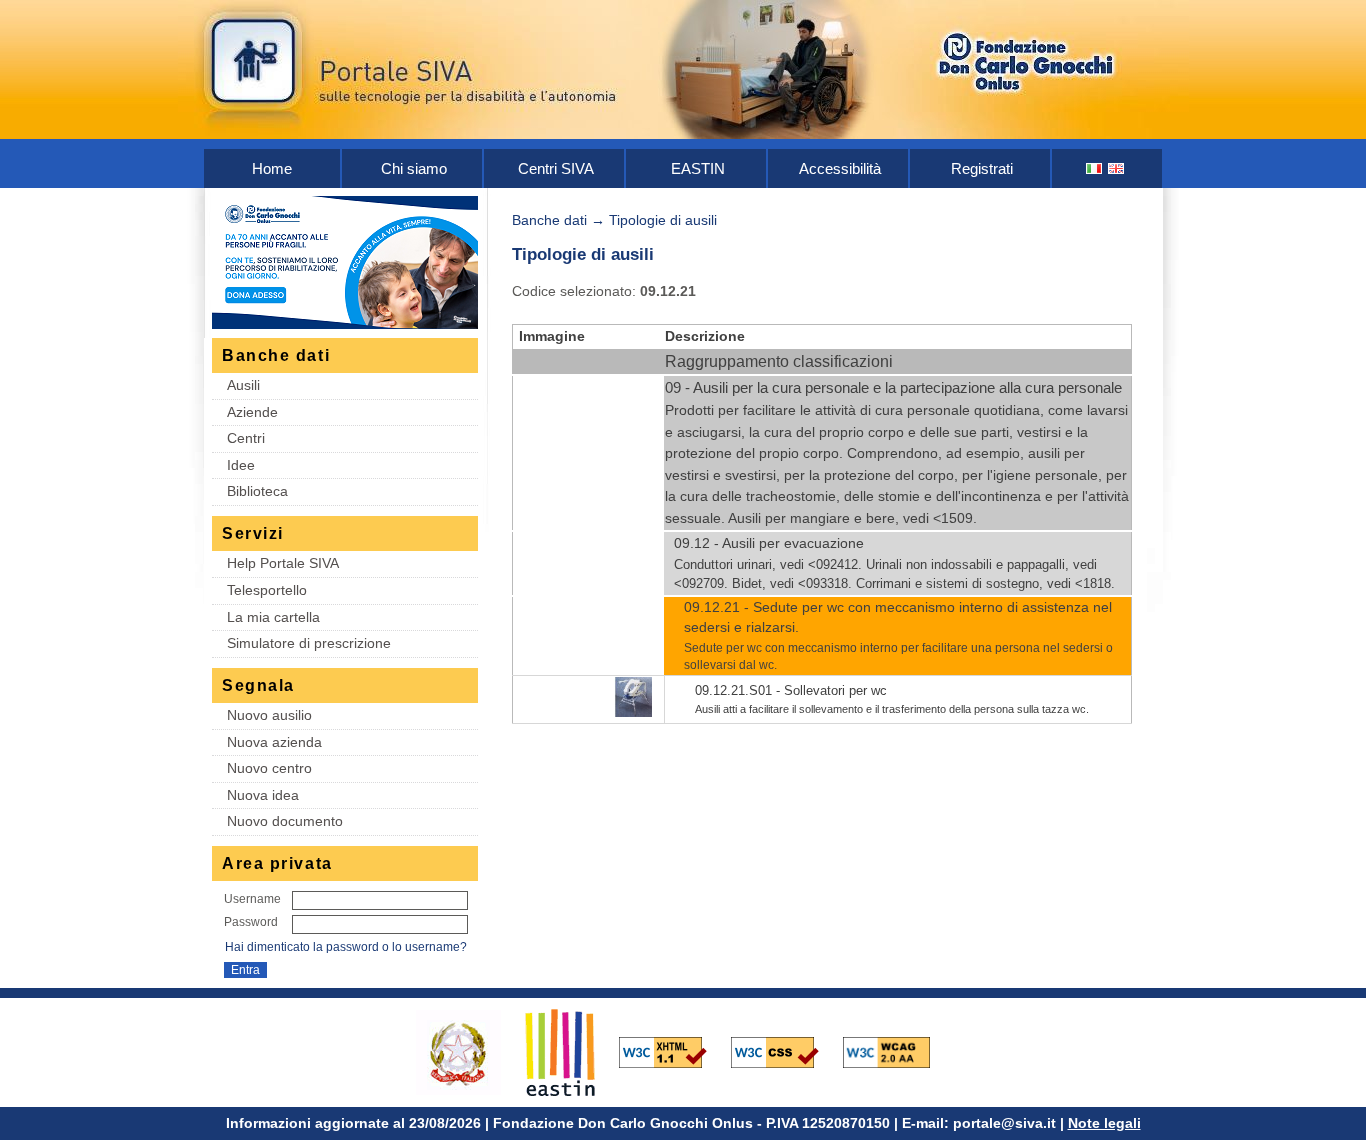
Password (251, 922)
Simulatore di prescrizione (309, 643)
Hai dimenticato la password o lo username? (346, 947)
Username (252, 899)
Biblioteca (257, 491)
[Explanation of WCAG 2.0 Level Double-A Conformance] (897, 1051)
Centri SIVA (556, 168)
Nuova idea (263, 795)
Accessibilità (840, 168)
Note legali (1104, 1123)
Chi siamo (414, 168)
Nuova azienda (274, 742)
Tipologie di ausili (663, 220)
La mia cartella (273, 617)
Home (272, 168)
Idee (241, 465)
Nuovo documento (285, 821)
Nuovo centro (269, 768)
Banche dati (549, 220)
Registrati (982, 168)
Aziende (252, 412)
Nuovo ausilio (269, 715)
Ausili (243, 385)
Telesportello (267, 590)
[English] (1117, 168)
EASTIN (698, 168)
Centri (246, 438)
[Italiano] (1095, 168)
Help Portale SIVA (283, 563)
